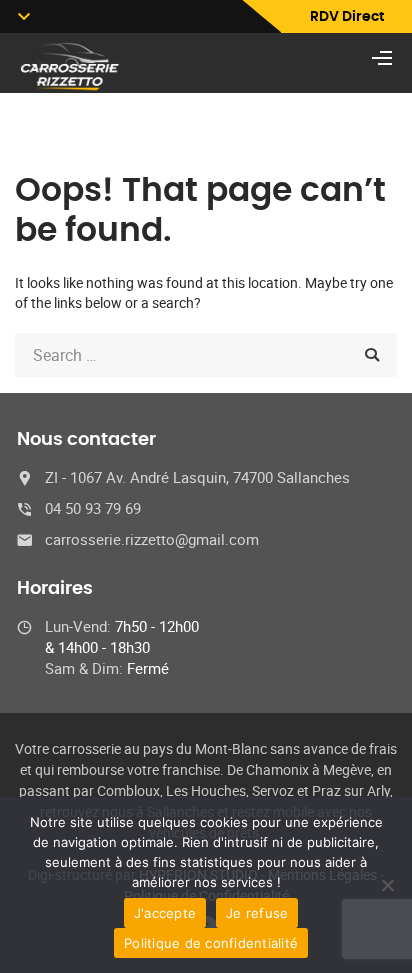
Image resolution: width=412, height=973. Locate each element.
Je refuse (257, 913)
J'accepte (165, 913)
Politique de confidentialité (211, 943)
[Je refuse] (387, 885)
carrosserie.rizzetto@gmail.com (152, 539)
